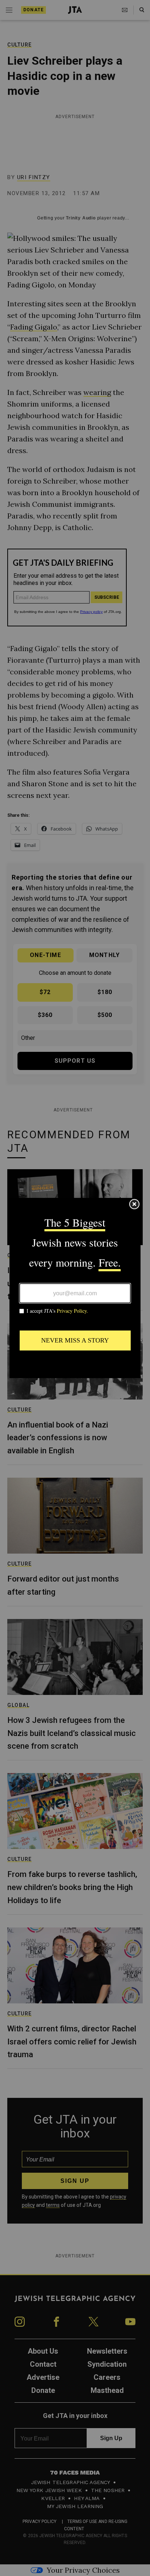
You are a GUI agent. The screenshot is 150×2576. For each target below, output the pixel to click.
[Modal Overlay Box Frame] (75, 1288)
